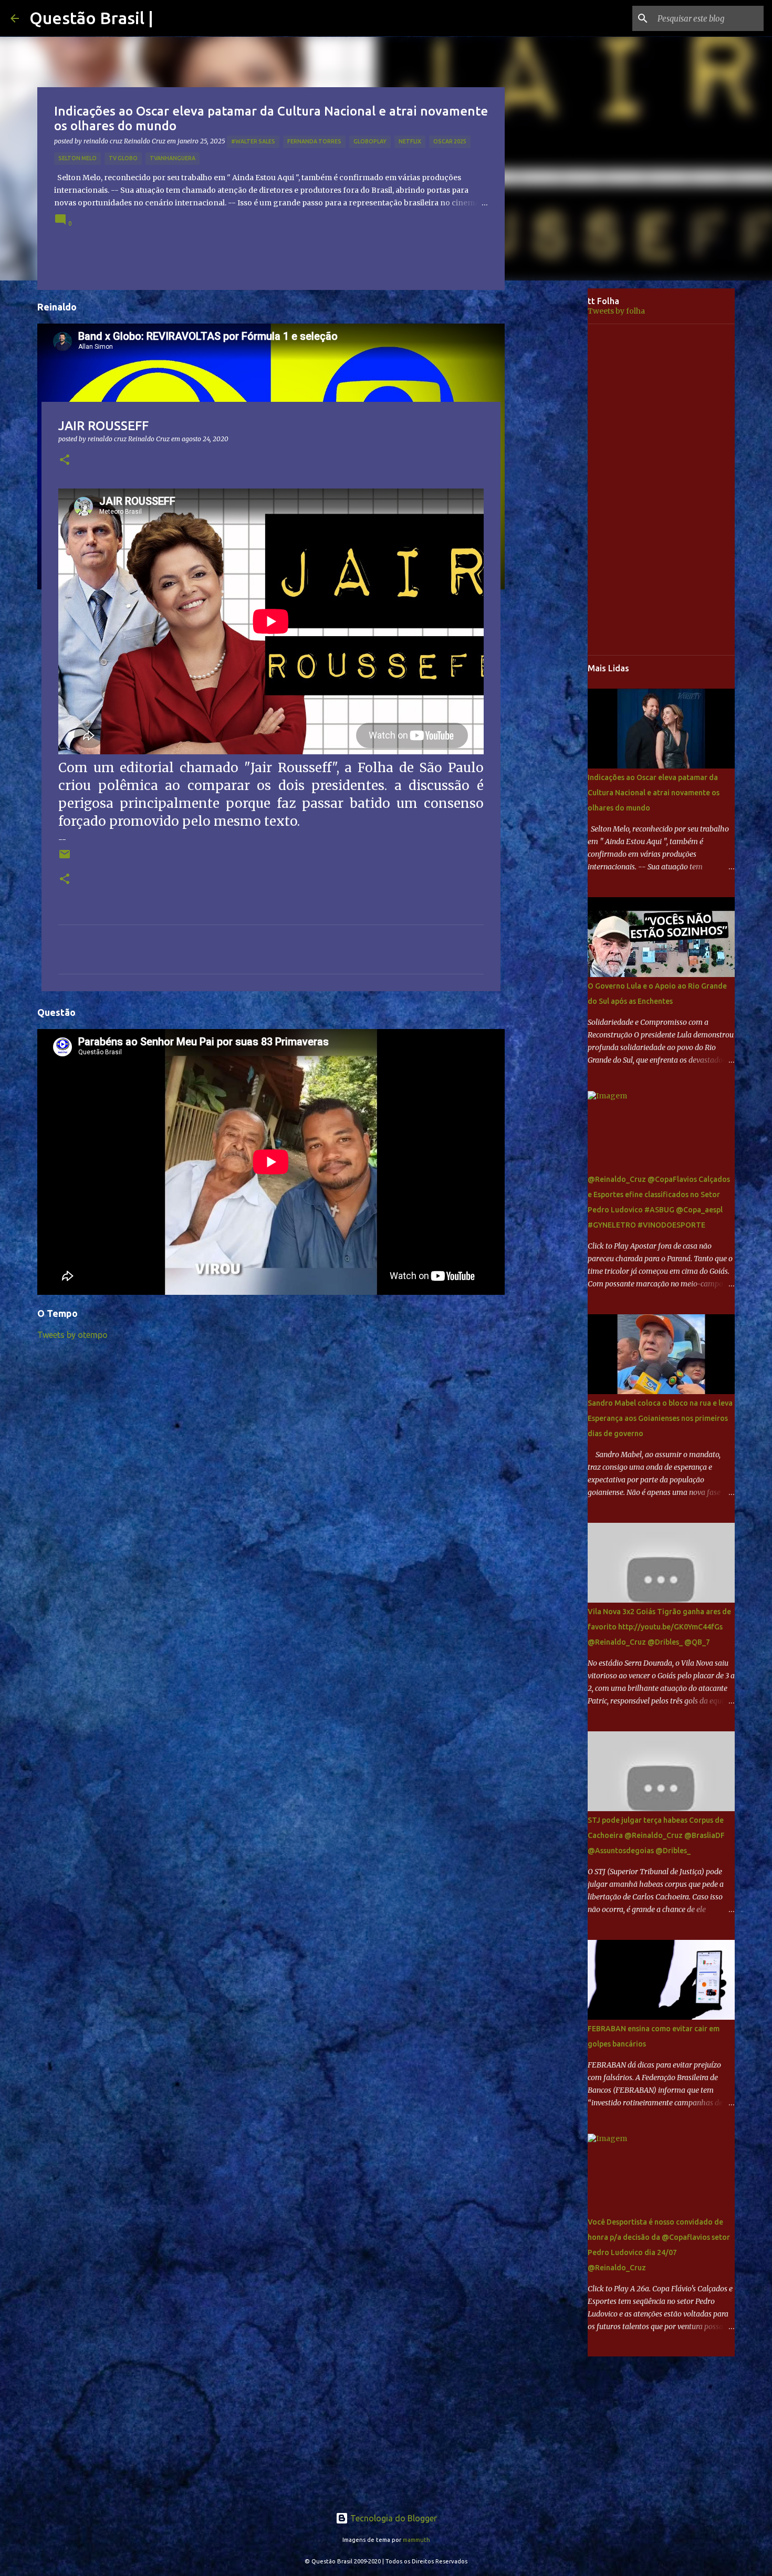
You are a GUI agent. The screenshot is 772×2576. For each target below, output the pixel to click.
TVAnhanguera (173, 158)
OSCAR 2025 (450, 141)
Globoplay (370, 141)
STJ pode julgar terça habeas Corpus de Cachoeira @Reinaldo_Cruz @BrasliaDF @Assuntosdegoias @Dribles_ (656, 1835)
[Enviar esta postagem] (65, 858)
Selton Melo (77, 158)
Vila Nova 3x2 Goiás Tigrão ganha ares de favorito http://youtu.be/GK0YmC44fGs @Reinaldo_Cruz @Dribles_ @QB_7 (659, 1627)
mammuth (416, 2540)
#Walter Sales (253, 141)
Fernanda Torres (314, 141)
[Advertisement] (554, 454)
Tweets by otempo (72, 1335)
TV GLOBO (123, 158)
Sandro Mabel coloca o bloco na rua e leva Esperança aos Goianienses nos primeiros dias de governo (660, 1418)
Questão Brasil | (91, 18)
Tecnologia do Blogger (393, 2518)
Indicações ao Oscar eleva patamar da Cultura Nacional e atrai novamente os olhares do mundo (654, 793)
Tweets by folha (616, 311)
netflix (410, 141)
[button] (65, 460)
